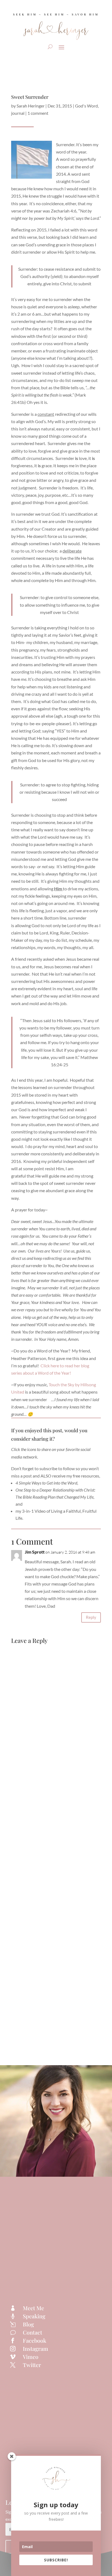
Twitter (32, 2365)
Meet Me (33, 2308)
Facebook (35, 2340)
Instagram (35, 2348)
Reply (91, 1617)
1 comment (38, 113)
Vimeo (31, 2357)
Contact (32, 2332)
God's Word (86, 106)
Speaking (34, 2316)
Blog (28, 2324)
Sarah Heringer (31, 106)
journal (18, 113)
